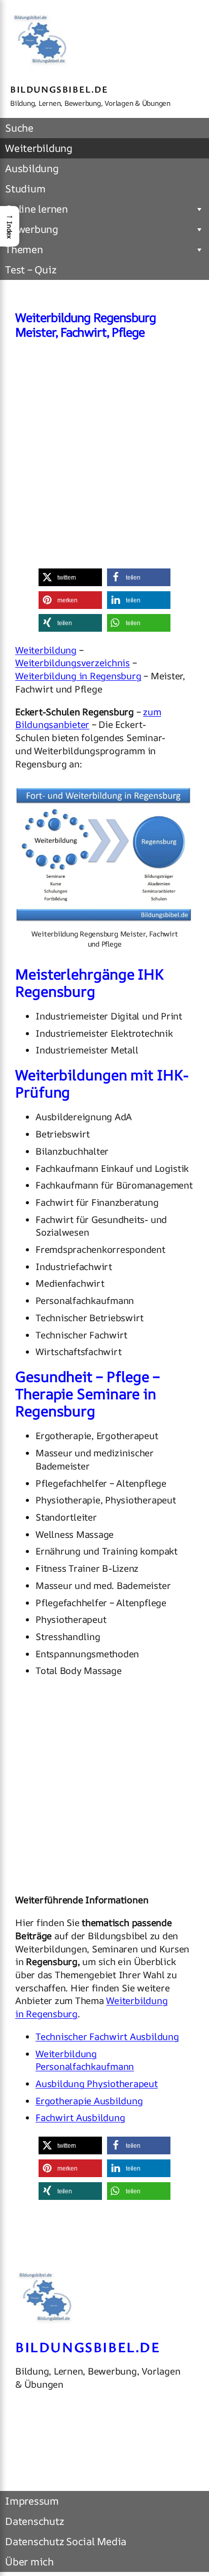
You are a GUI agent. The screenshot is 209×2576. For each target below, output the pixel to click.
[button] (70, 577)
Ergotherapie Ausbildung (89, 2101)
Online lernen (37, 209)
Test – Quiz (30, 270)
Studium (25, 189)
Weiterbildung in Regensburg (78, 676)
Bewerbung (32, 229)
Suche (19, 128)
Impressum (32, 2501)
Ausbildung (32, 168)
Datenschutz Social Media (66, 2541)
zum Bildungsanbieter (88, 719)
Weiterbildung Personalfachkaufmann (85, 2060)
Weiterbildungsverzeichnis (73, 663)
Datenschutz (34, 2521)
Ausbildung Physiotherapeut (97, 2084)
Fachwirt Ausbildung (80, 2118)
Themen (24, 249)
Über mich (29, 2562)
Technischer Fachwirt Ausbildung (107, 2037)
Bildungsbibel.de (59, 89)
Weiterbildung (39, 148)
